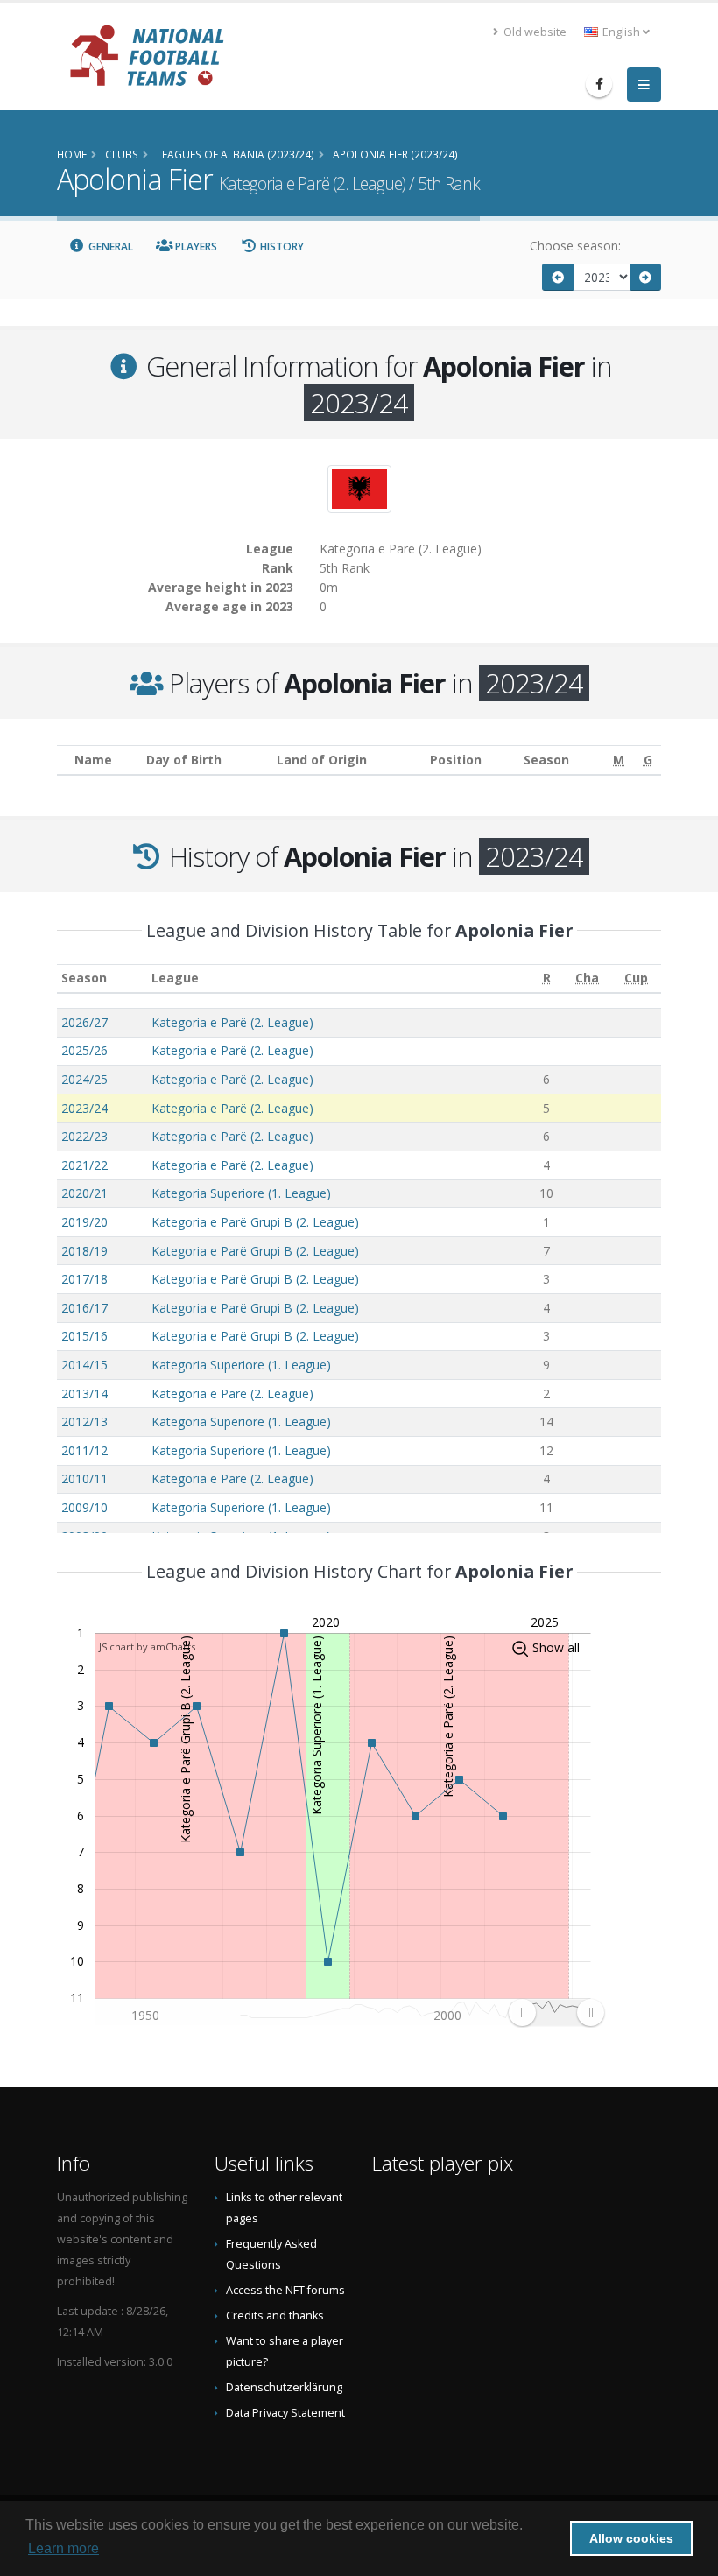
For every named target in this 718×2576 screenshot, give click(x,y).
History (281, 246)
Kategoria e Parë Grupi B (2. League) (255, 1222)
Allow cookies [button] (631, 2538)
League (175, 978)
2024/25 (84, 1079)
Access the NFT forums (285, 2290)
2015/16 (84, 1336)
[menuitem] (556, 2013)
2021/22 (84, 1165)
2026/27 (84, 1022)
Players (195, 246)
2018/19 (84, 1251)
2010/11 (84, 1478)
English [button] (621, 32)
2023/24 (84, 1108)
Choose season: (575, 246)
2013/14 (84, 1394)
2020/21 (84, 1193)
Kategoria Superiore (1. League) (241, 1193)
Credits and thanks (275, 2316)
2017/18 (84, 1279)
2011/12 (84, 1450)
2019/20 (84, 1222)
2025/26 (84, 1050)
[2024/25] (646, 277)
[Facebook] (599, 84)
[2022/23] (558, 277)
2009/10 (84, 1507)
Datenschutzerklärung (284, 2387)
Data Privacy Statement (285, 2413)
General (109, 246)
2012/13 (84, 1422)
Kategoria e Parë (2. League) (232, 1022)
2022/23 (84, 1136)
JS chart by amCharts (147, 1647)
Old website (534, 32)
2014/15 (84, 1365)
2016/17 (84, 1308)
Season (84, 978)
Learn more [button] (63, 2548)
